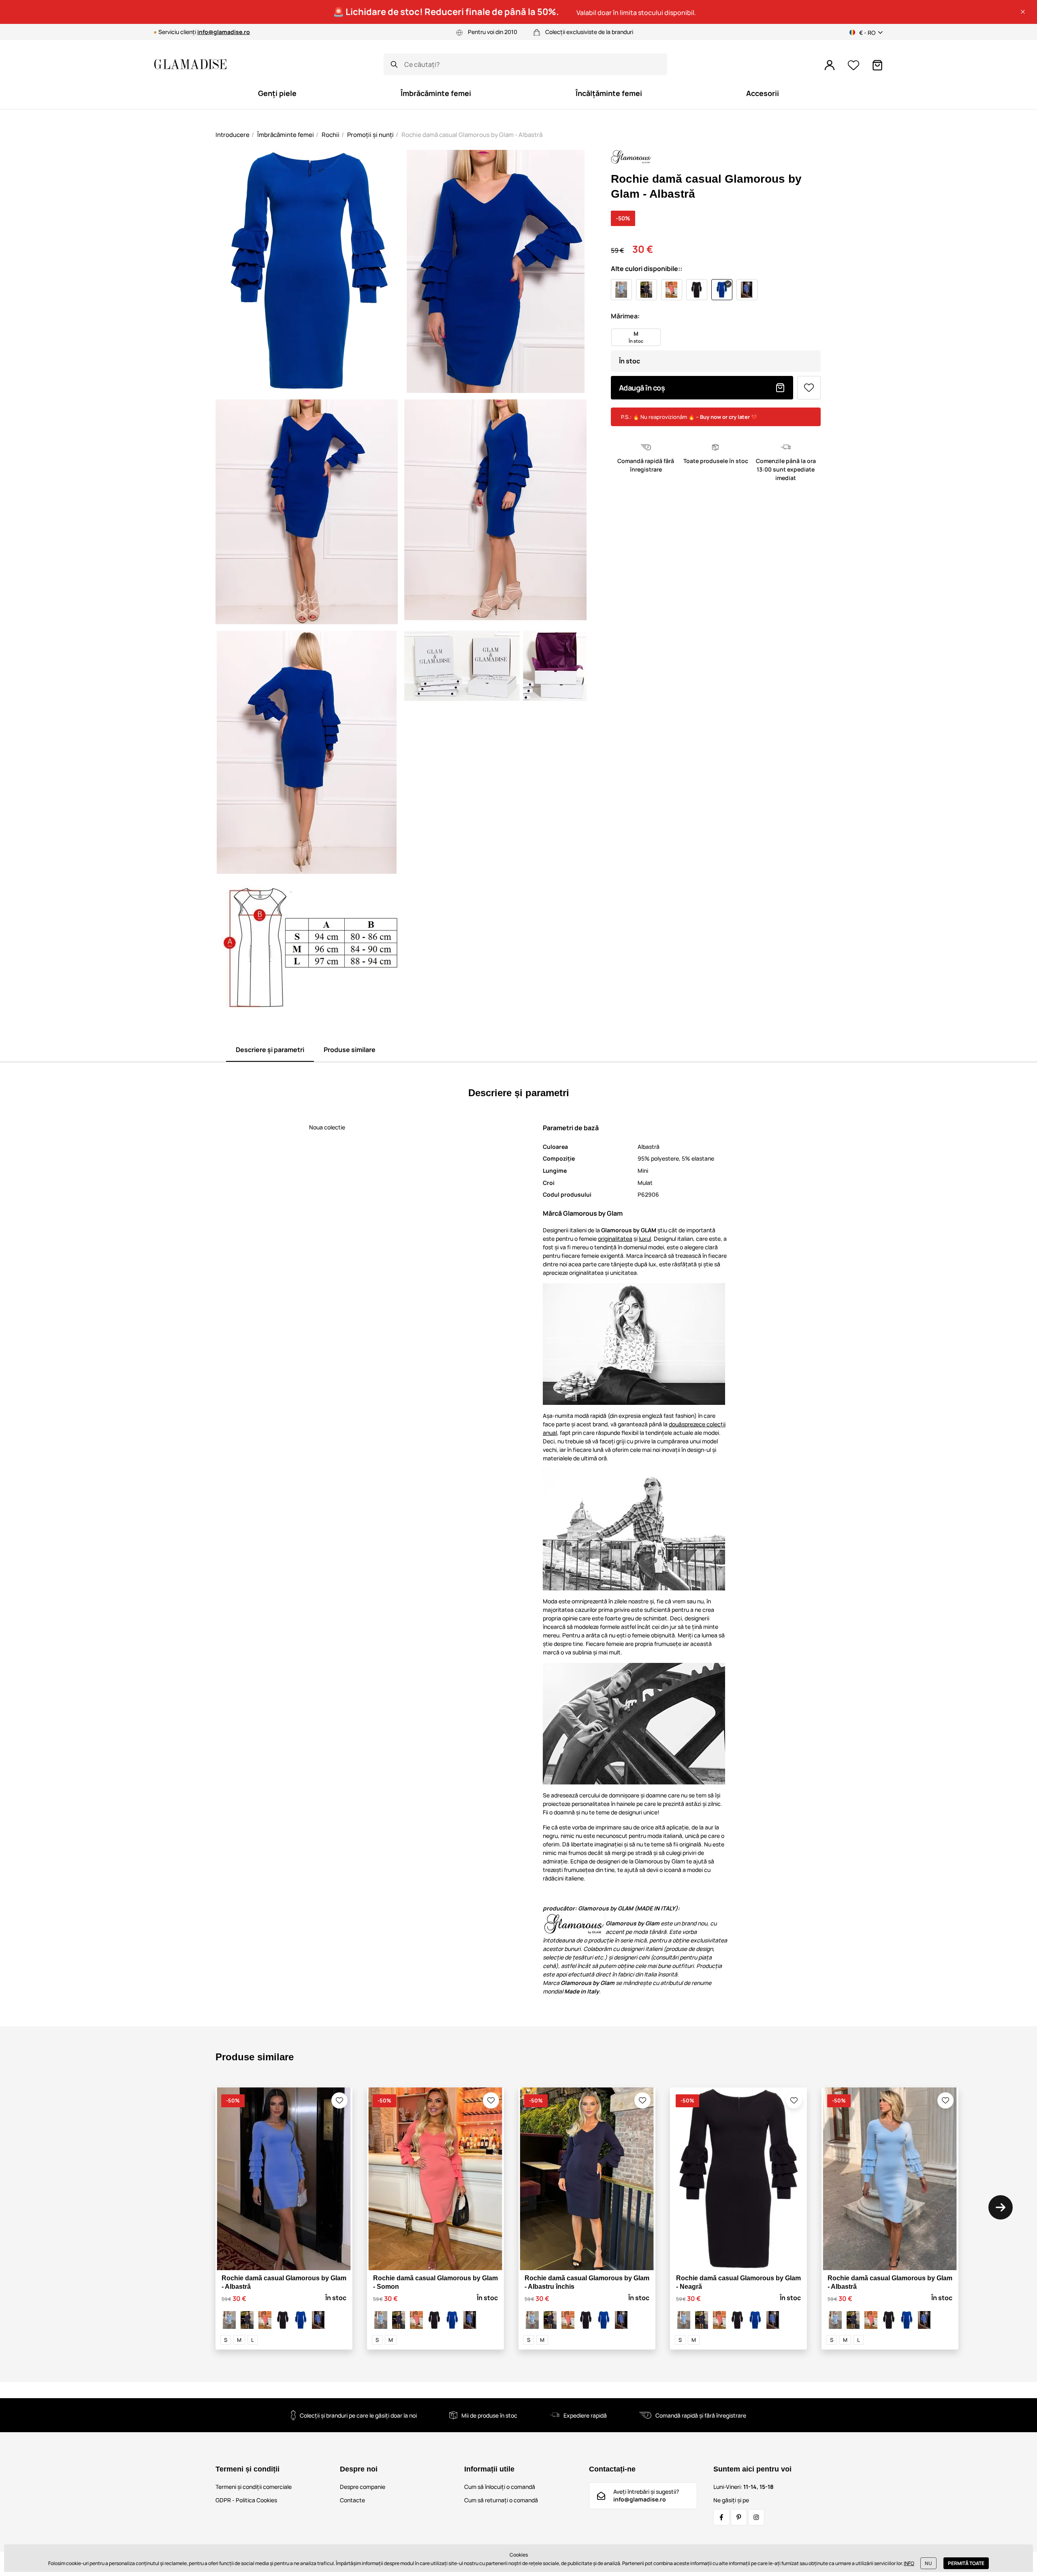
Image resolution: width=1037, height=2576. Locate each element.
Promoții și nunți (370, 135)
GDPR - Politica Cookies (246, 2500)
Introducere (233, 135)
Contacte (352, 2500)
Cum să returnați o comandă (501, 2500)
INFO (909, 2563)
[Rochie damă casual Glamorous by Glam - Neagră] (283, 2320)
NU (928, 2563)
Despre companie (363, 2487)
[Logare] (830, 65)
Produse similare (350, 1050)
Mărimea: (625, 316)
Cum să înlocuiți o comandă (500, 2487)
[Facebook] (721, 2517)
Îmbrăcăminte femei (286, 135)
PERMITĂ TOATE (966, 2563)
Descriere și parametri (270, 1050)
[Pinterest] (739, 2517)
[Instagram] (756, 2517)
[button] (1023, 12)
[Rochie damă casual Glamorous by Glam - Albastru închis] (247, 2320)
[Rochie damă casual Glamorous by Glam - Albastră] (229, 2320)
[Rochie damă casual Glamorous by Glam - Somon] (265, 2320)
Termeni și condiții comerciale (254, 2487)
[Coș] (877, 65)
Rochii (331, 135)
